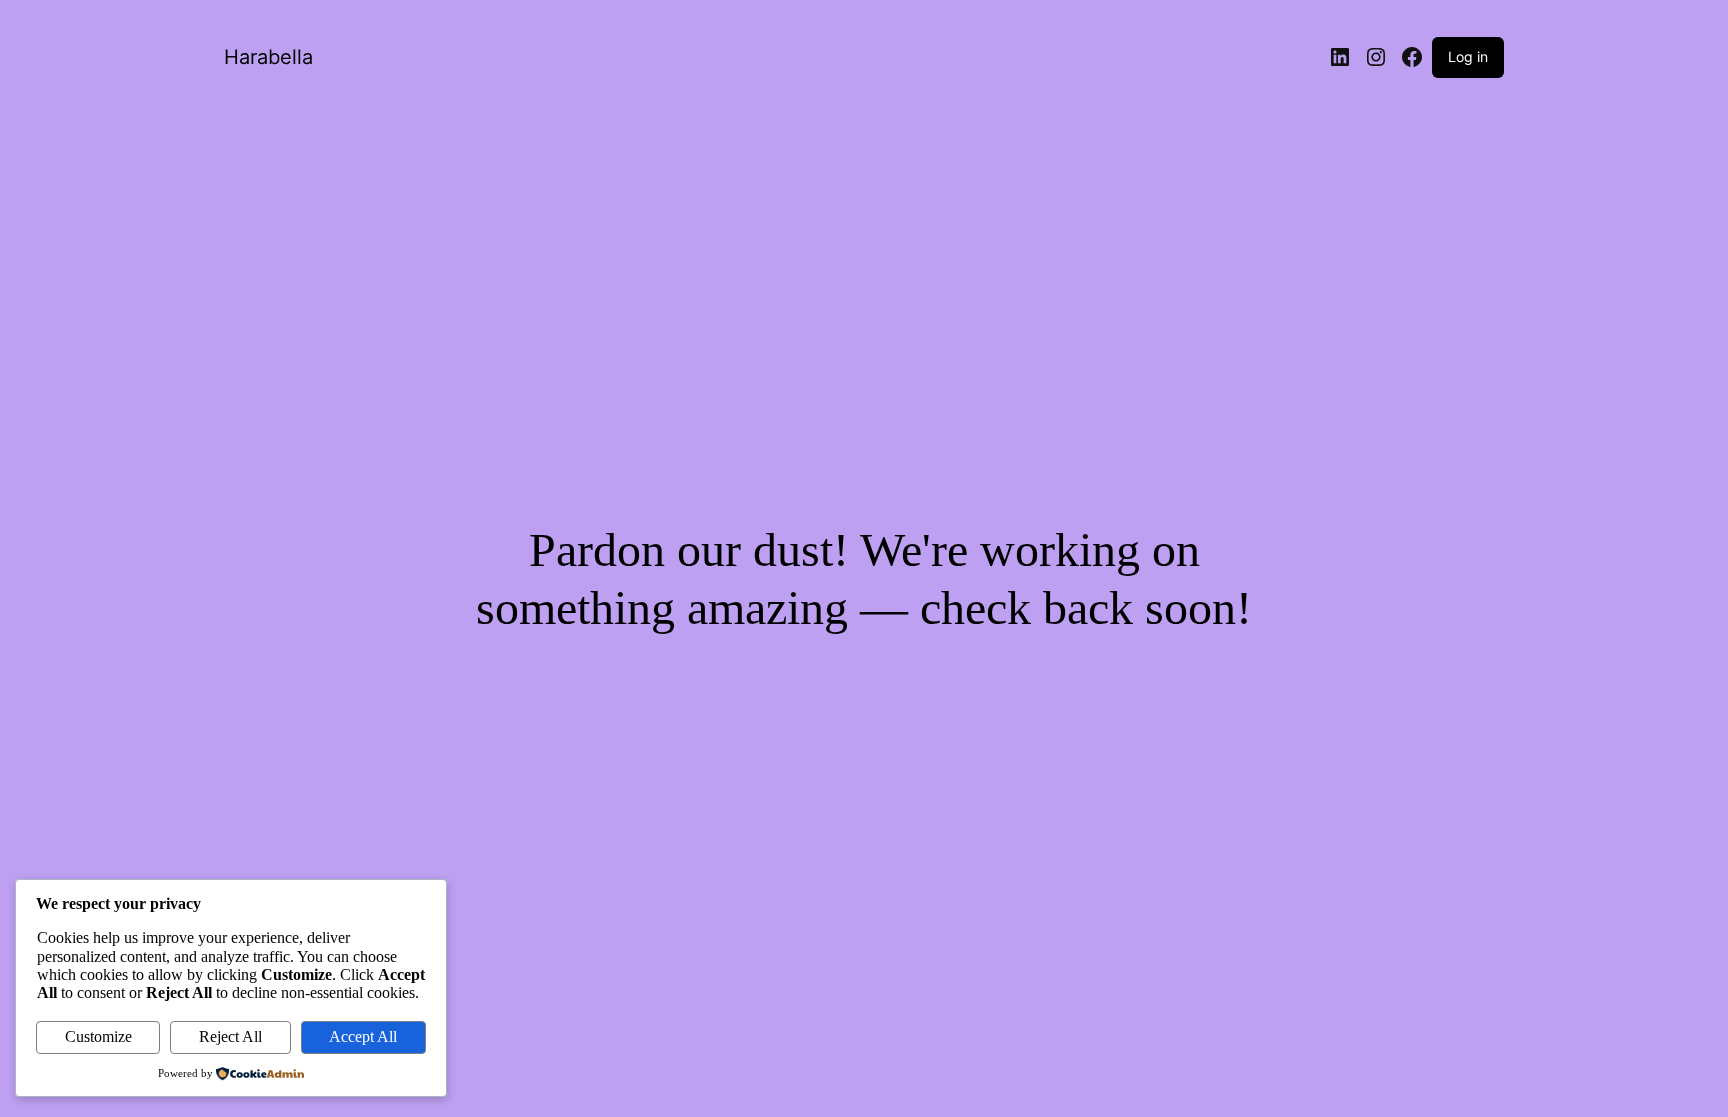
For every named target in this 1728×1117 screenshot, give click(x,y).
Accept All (363, 1036)
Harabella (268, 57)
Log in (1468, 56)
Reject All (230, 1036)
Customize (98, 1036)
